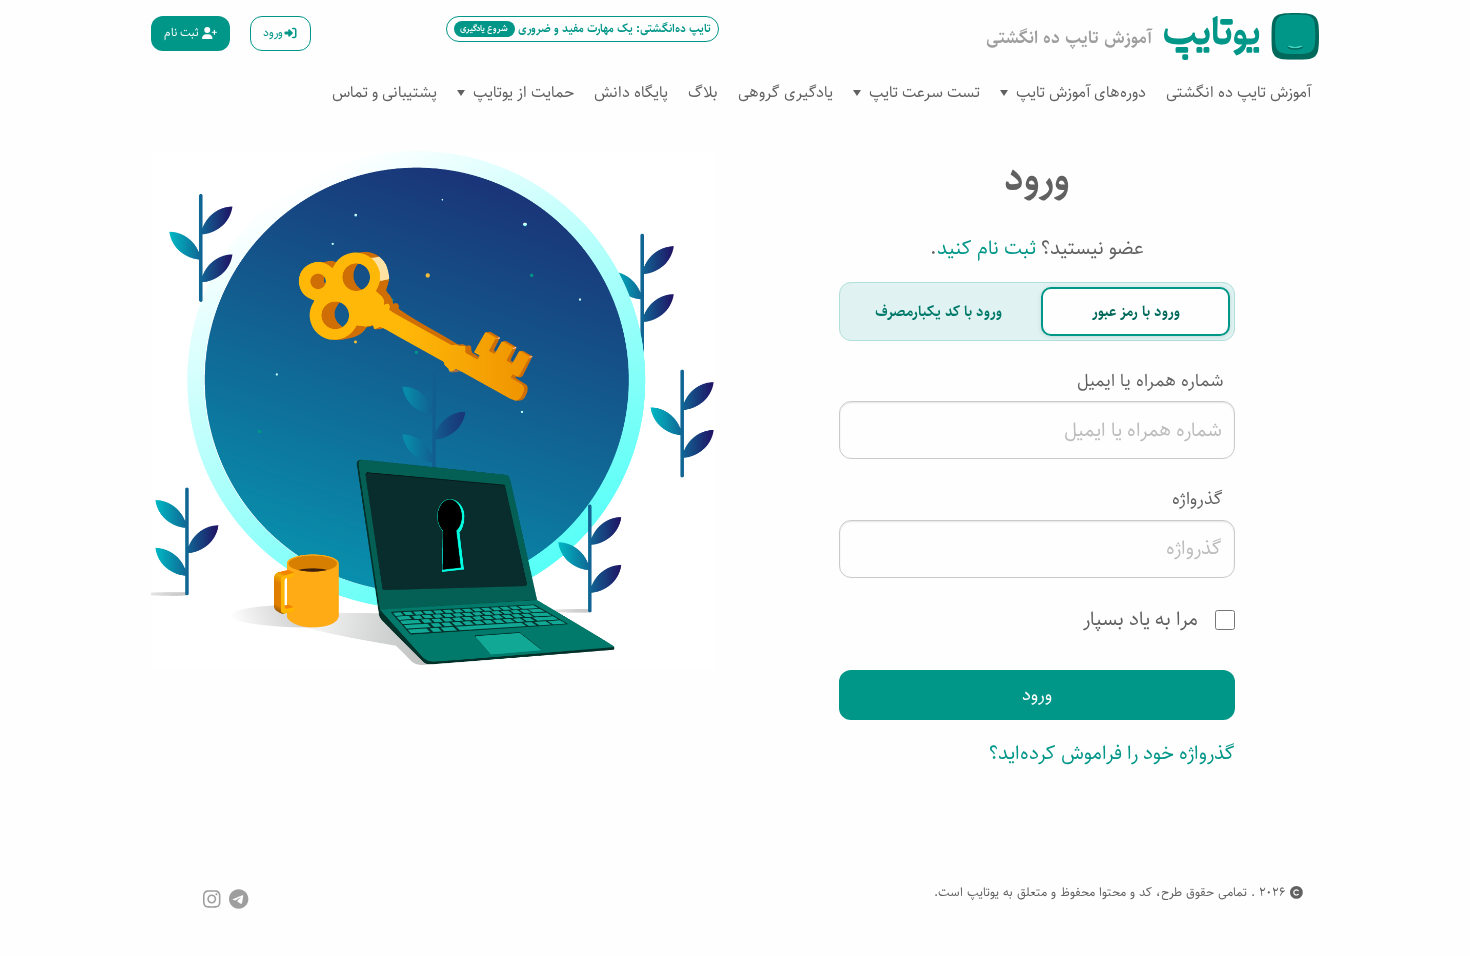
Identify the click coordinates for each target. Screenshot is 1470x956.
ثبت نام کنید (986, 248)
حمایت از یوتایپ (523, 92)
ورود (273, 32)
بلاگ (703, 92)
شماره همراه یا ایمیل (1150, 381)
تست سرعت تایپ (924, 92)
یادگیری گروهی (785, 92)
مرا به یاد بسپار (1143, 619)
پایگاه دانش (631, 92)
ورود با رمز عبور (1136, 311)
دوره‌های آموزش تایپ (1081, 92)
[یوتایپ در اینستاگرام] (212, 898)
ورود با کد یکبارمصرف (938, 311)
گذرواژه (1197, 499)
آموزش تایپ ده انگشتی (1238, 92)
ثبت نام (183, 32)
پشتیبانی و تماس (384, 92)
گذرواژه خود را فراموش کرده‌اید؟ (1112, 753)
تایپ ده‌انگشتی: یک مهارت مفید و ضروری (585, 28)
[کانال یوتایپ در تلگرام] (238, 898)
